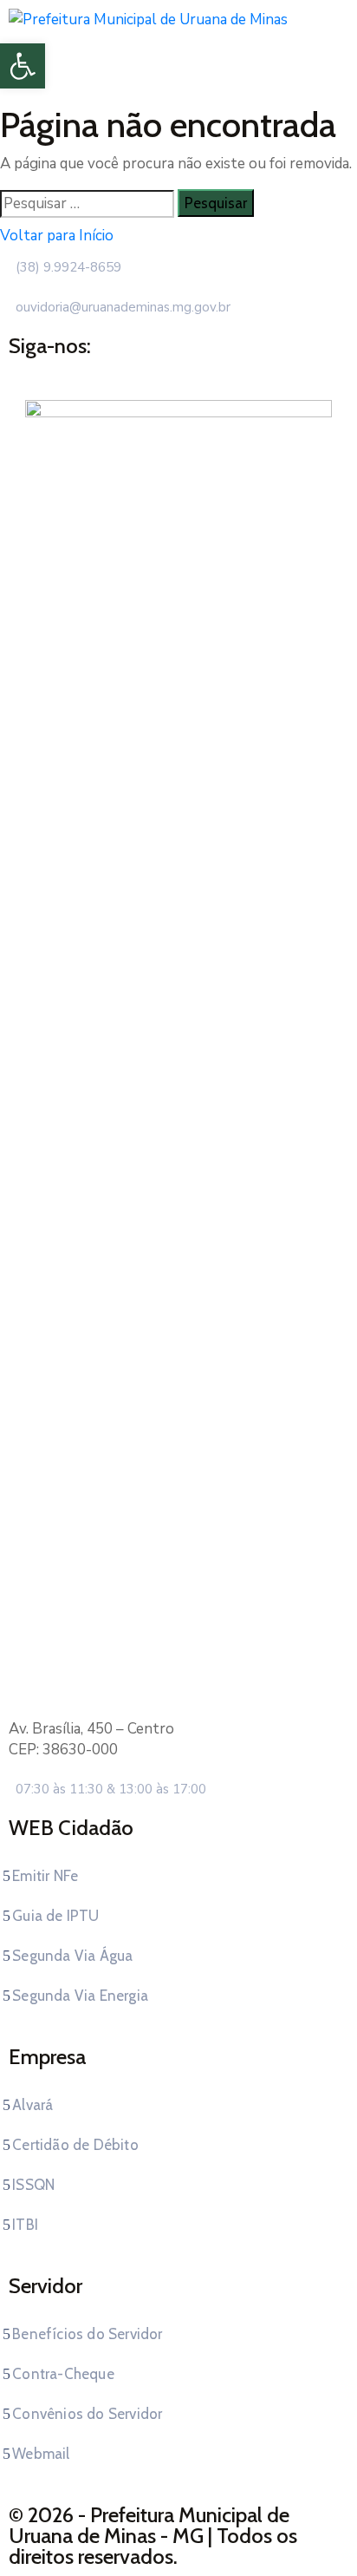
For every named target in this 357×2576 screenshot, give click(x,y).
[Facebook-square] (162, 370)
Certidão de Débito (75, 2145)
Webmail (41, 2454)
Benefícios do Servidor (87, 2334)
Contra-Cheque (63, 2374)
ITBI (25, 2225)
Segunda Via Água (72, 1956)
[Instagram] (195, 370)
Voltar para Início (57, 236)
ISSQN (33, 2185)
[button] (23, 66)
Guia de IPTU (55, 1916)
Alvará (32, 2105)
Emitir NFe (45, 1876)
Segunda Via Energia (80, 1996)
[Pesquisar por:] (87, 204)
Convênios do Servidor (87, 2414)
